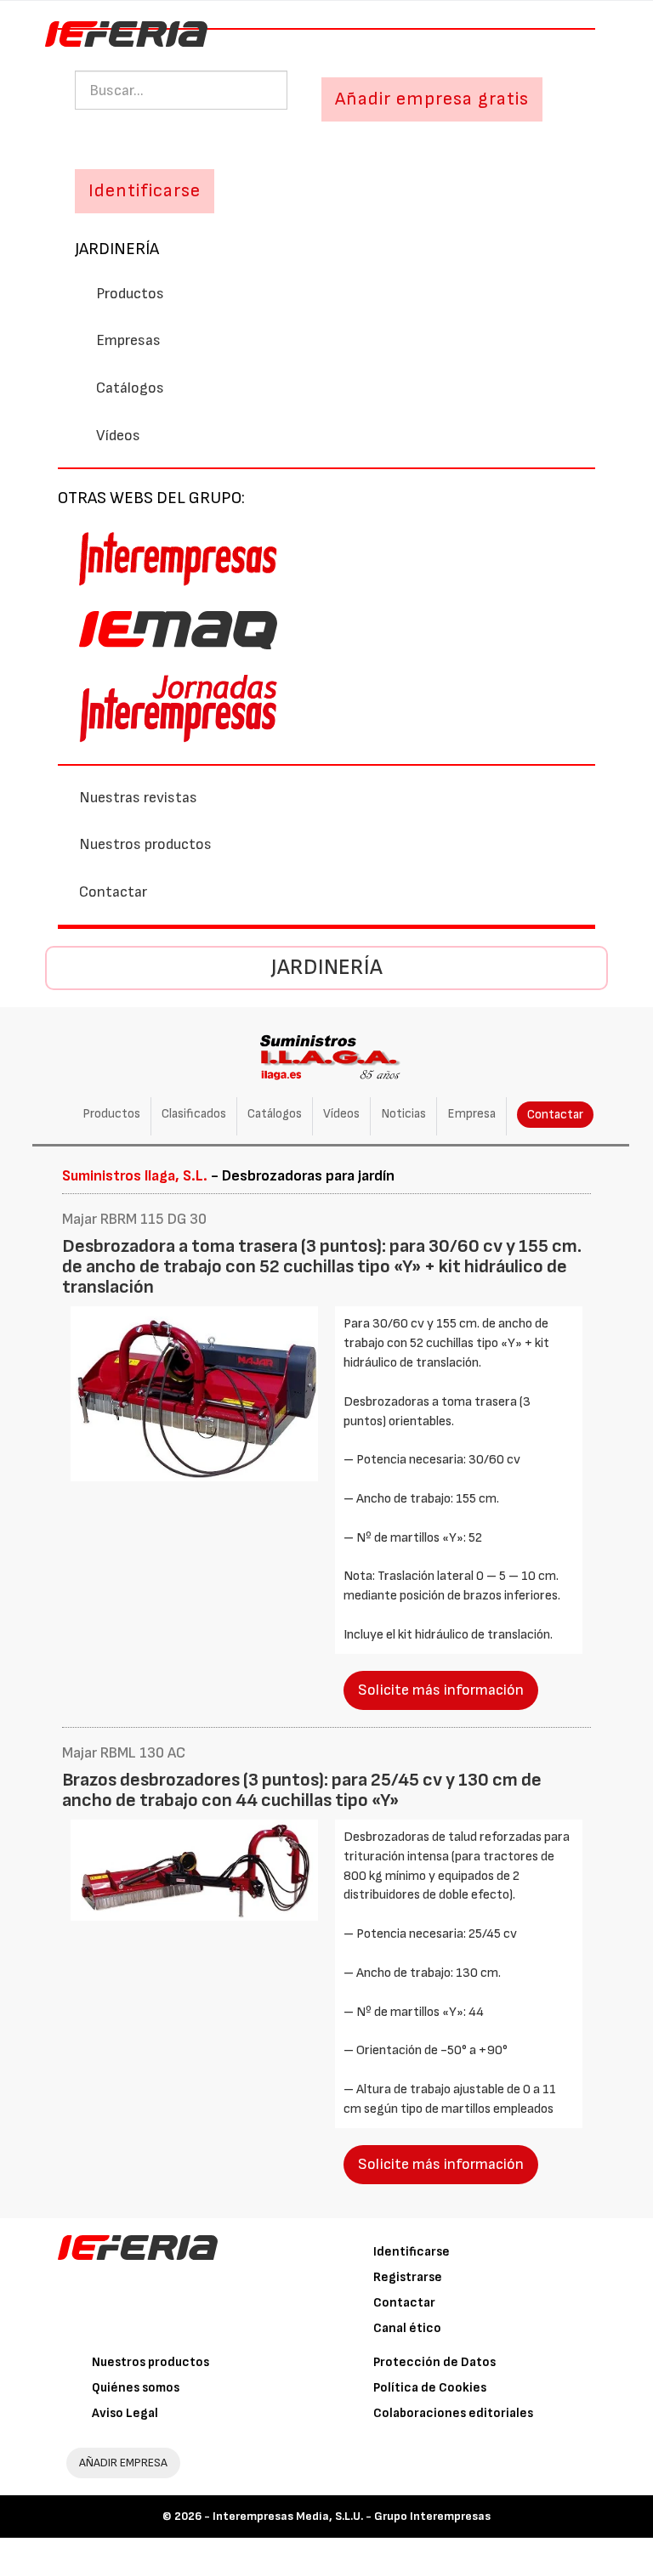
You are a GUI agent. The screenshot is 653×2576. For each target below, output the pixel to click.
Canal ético (407, 2328)
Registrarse (408, 2277)
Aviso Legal (125, 2413)
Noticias (403, 1114)
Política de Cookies (430, 2388)
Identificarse (412, 2252)
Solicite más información (441, 1690)
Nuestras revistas (138, 798)
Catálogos (130, 388)
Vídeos (118, 436)
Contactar (113, 892)
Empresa (471, 1114)
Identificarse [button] (145, 191)
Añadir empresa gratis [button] (432, 99)
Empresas (128, 340)
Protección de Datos (434, 2362)
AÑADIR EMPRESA (123, 2463)
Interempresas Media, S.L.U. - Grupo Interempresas (352, 2516)
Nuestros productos (145, 844)
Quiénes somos (136, 2388)
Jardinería (117, 249)
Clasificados (194, 1114)
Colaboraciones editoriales (453, 2413)
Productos (130, 294)
